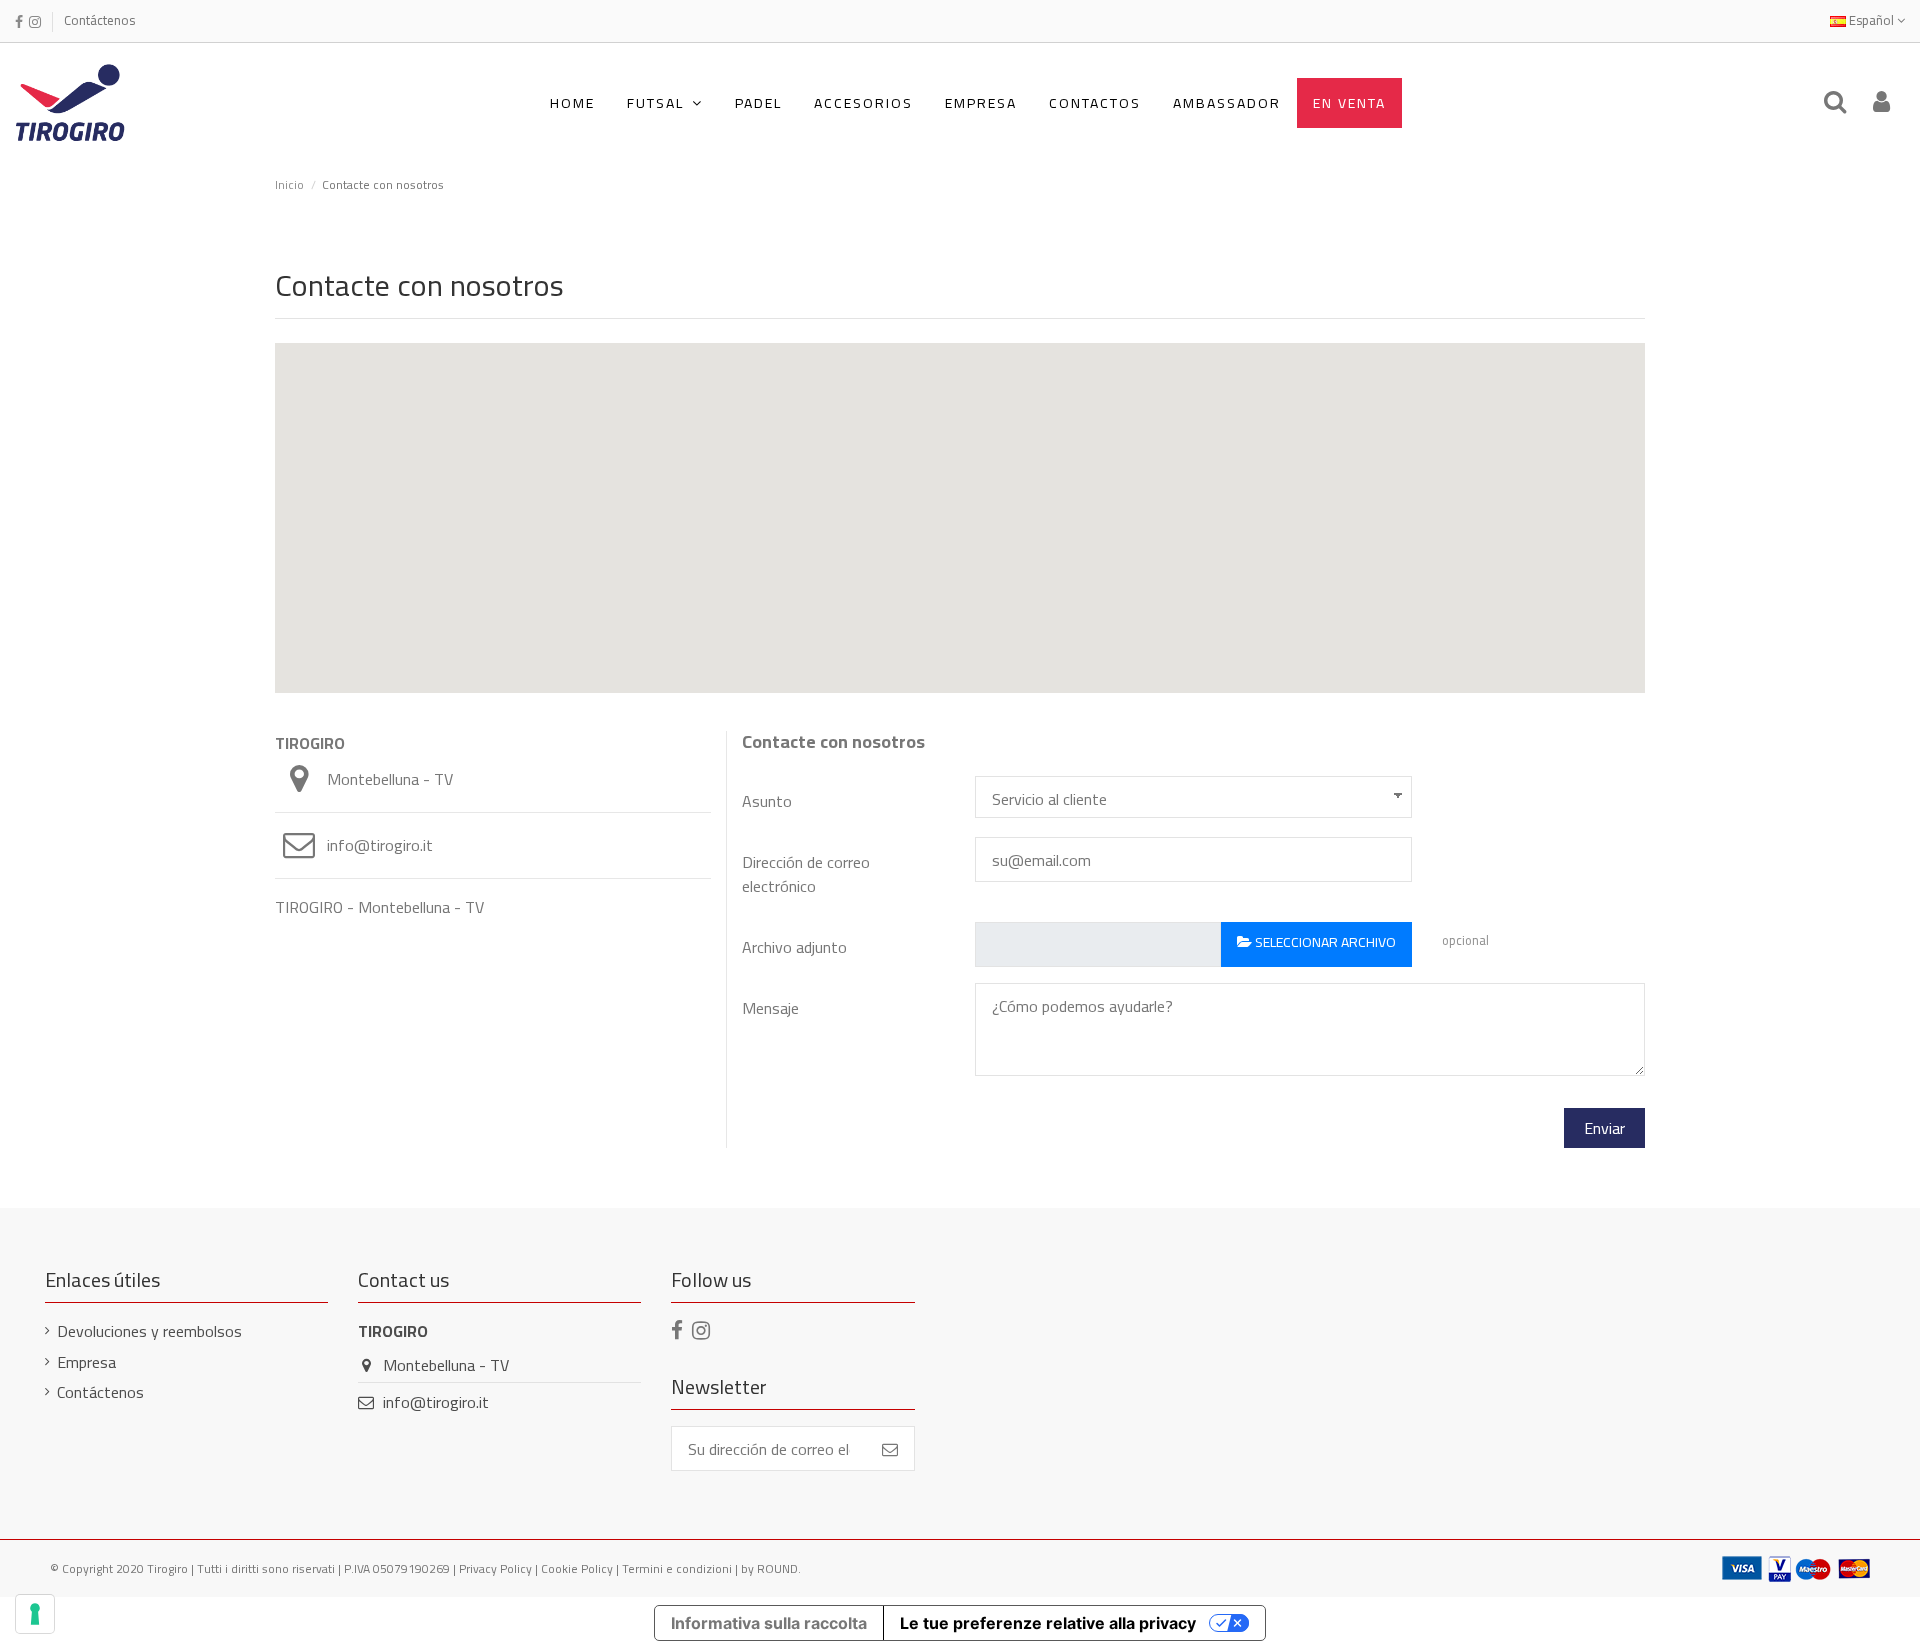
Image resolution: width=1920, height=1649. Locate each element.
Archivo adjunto (794, 945)
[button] (665, 103)
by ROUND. (771, 1568)
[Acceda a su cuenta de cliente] (1881, 102)
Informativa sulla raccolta (769, 1623)
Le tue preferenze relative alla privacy (1048, 1623)
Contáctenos (99, 20)
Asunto (767, 799)
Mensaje (770, 1008)
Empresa (86, 1362)
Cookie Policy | (581, 1568)
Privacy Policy (495, 1568)
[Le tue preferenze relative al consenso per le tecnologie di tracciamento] (35, 1614)
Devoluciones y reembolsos (149, 1331)
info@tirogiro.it (380, 845)
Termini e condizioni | (681, 1568)
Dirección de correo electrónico (806, 872)
